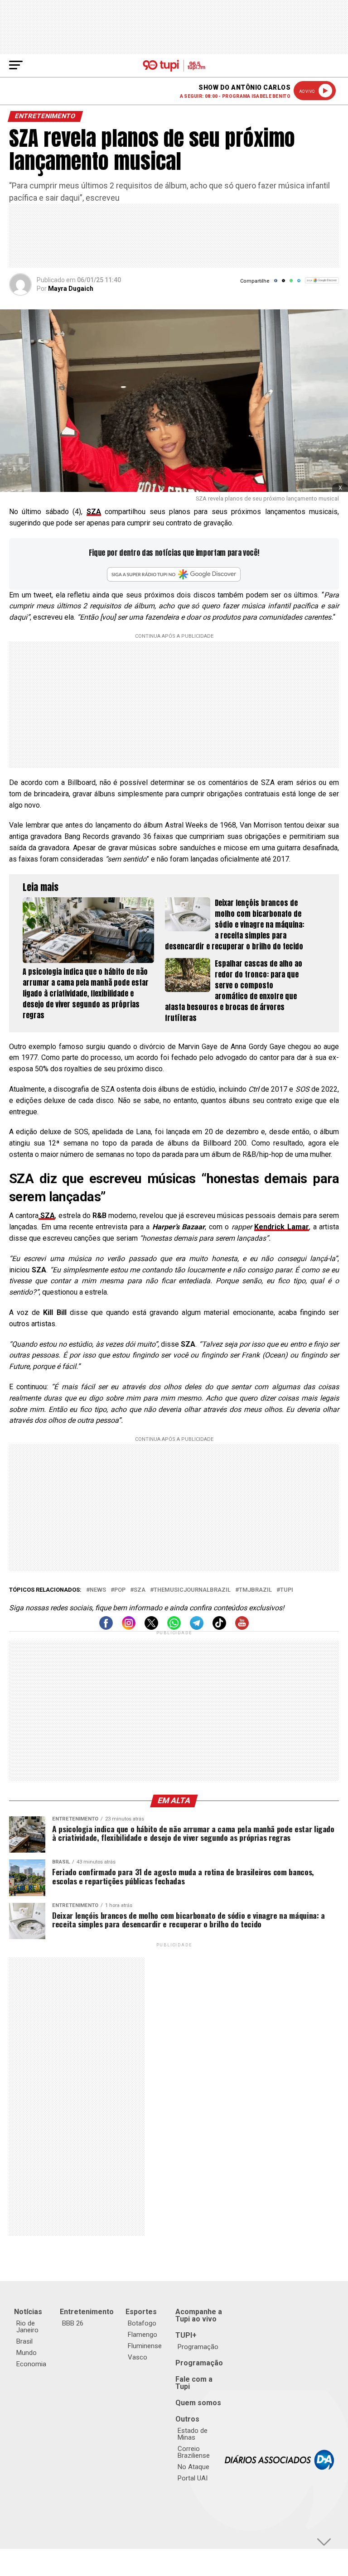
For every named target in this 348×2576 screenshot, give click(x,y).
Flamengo (143, 2335)
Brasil (24, 2341)
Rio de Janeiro (27, 2327)
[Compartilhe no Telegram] (299, 283)
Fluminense (145, 2346)
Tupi (287, 1590)
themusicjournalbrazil (192, 1590)
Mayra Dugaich (71, 289)
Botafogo (142, 2323)
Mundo (27, 2353)
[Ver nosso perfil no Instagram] (129, 1627)
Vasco (138, 2357)
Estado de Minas (193, 2434)
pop (120, 1590)
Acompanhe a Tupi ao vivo (199, 2315)
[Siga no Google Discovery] (322, 285)
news (98, 1590)
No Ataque (193, 2467)
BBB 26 (73, 2323)
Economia (31, 2364)
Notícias (28, 2312)
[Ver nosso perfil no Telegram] (197, 1627)
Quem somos (198, 2403)
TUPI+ (186, 2335)
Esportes (141, 2312)
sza (140, 1590)
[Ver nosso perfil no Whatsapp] (174, 1627)
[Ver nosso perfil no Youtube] (242, 1627)
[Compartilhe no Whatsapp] (291, 283)
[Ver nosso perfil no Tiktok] (219, 1627)
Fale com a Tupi (194, 2383)
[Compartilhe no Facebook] (276, 283)
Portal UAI (193, 2478)
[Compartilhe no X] (283, 283)
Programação (198, 2347)
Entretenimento (87, 2312)
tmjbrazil (255, 1590)
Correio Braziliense (194, 2452)
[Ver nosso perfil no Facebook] (106, 1627)
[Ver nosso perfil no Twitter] (151, 1627)
